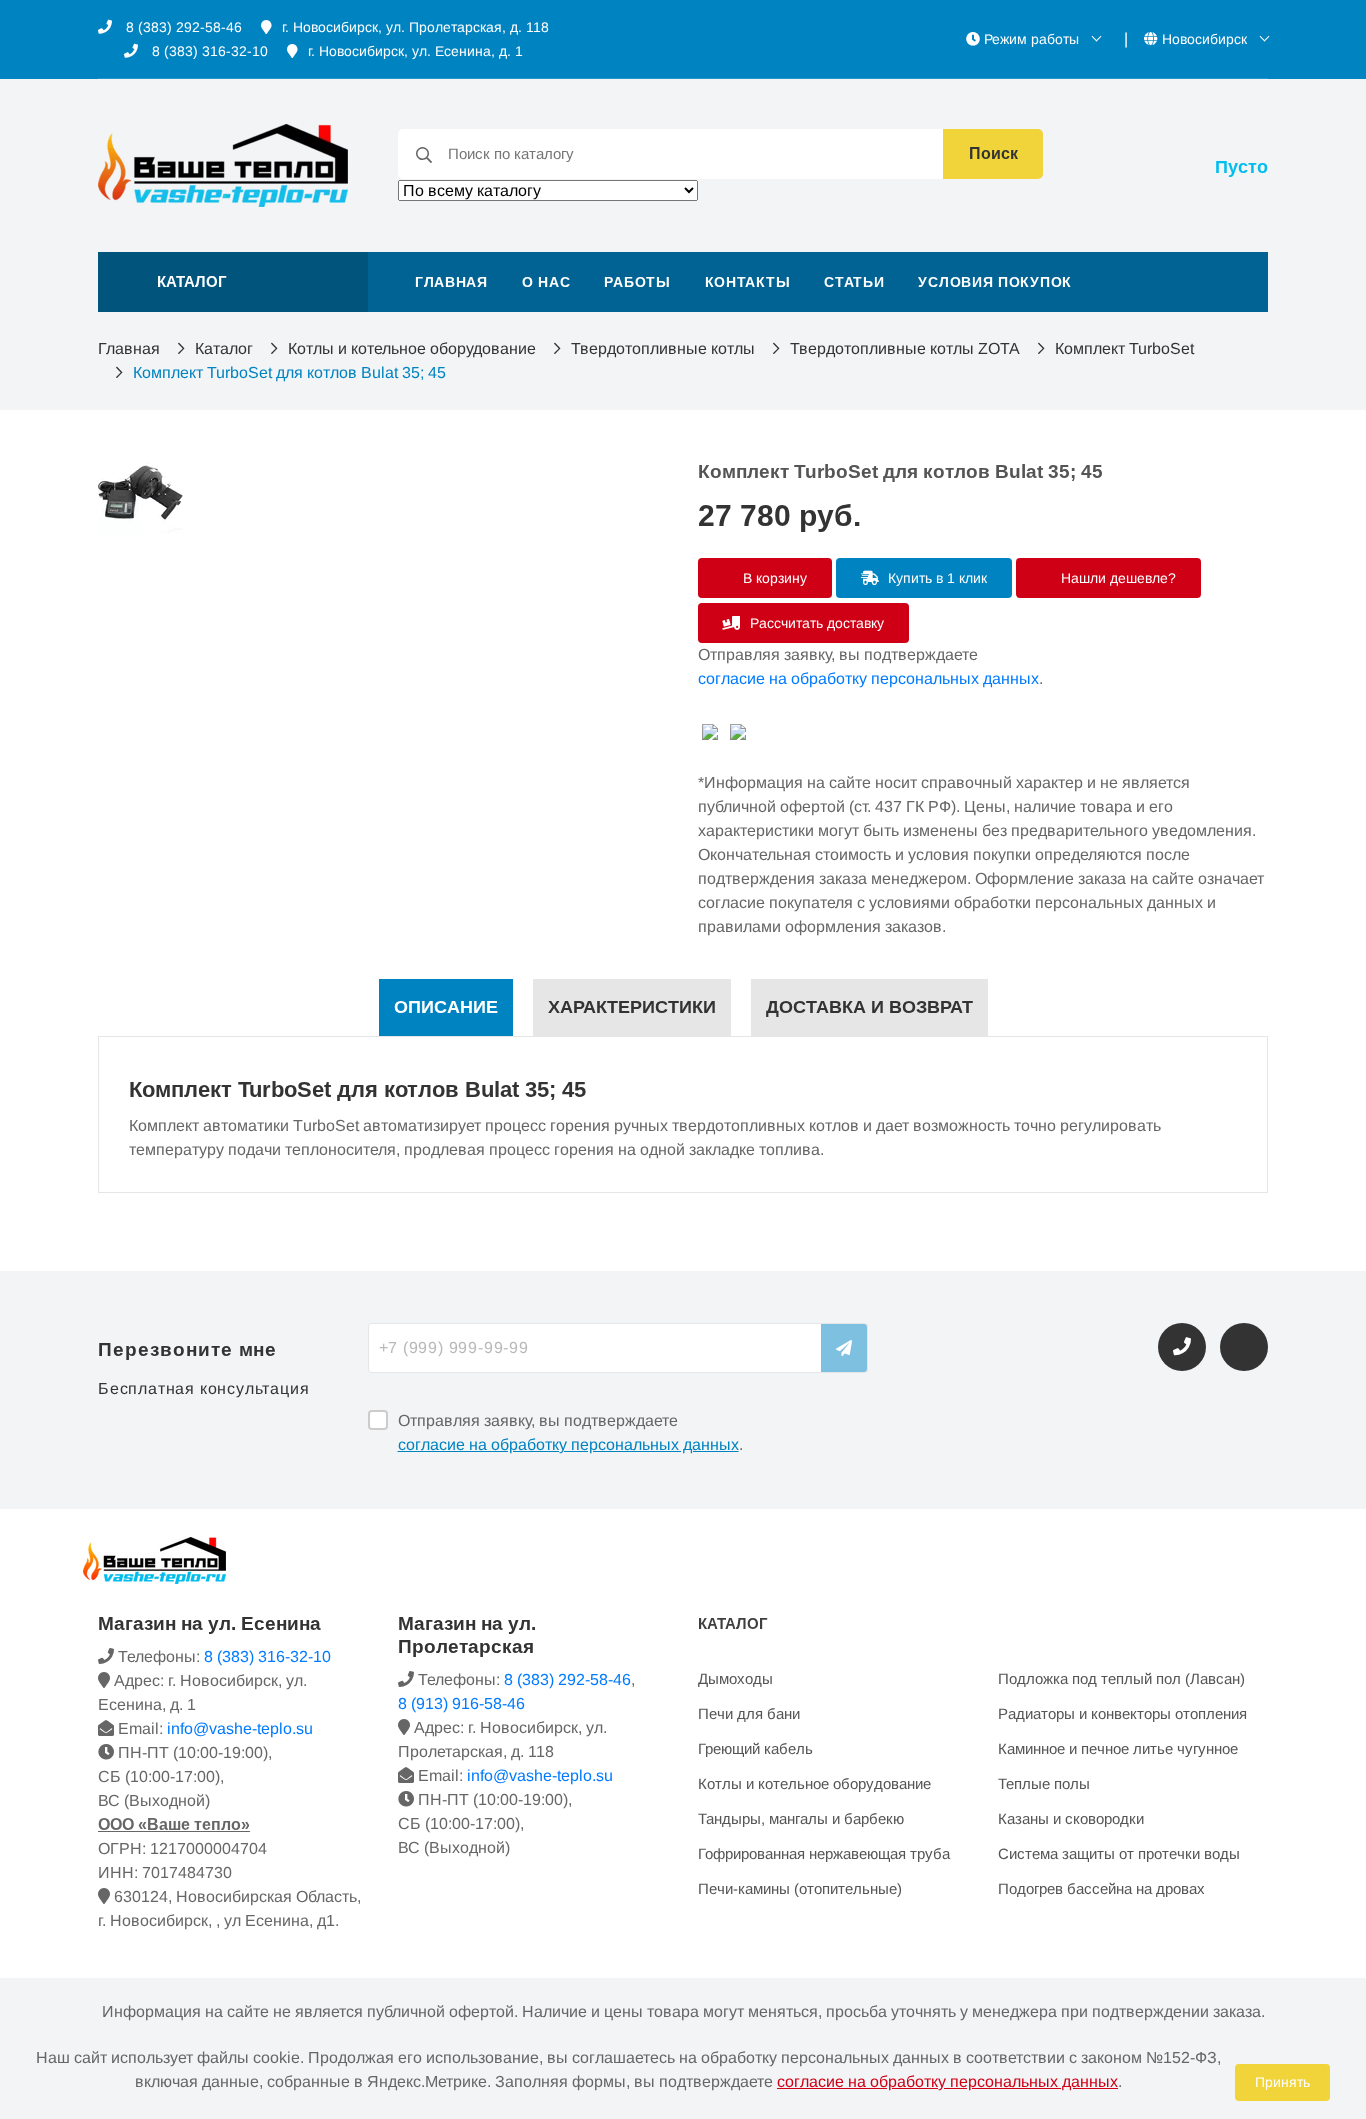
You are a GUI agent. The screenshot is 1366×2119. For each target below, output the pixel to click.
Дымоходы (735, 1678)
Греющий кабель (755, 1748)
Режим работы (1031, 39)
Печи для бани (749, 1713)
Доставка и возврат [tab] (869, 1007)
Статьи (854, 282)
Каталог (224, 348)
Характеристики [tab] (632, 1007)
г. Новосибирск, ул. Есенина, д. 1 (415, 51)
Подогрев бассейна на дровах (1101, 1888)
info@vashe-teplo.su (240, 1728)
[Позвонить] (1182, 1347)
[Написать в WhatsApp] (1244, 1347)
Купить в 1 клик (935, 578)
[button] (233, 282)
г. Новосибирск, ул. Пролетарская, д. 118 (415, 27)
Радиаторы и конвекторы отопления (1122, 1713)
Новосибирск (1204, 39)
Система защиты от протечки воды (1119, 1853)
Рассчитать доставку (815, 623)
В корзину (773, 578)
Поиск (993, 153)
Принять (1282, 2082)
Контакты (748, 282)
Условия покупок (995, 282)
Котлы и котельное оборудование (412, 348)
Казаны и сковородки (1071, 1818)
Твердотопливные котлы (663, 348)
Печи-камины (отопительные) (800, 1888)
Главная (451, 282)
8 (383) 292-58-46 (182, 27)
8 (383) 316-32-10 (208, 51)
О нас (546, 282)
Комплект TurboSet (1124, 348)
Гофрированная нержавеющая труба (824, 1853)
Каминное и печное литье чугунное (1118, 1748)
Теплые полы (1044, 1783)
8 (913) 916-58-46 (461, 1703)
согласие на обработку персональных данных (868, 678)
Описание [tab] (446, 1007)
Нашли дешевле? (1116, 578)
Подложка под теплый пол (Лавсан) (1121, 1678)
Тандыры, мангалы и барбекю (801, 1818)
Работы (637, 282)
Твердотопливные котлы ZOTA (905, 348)
